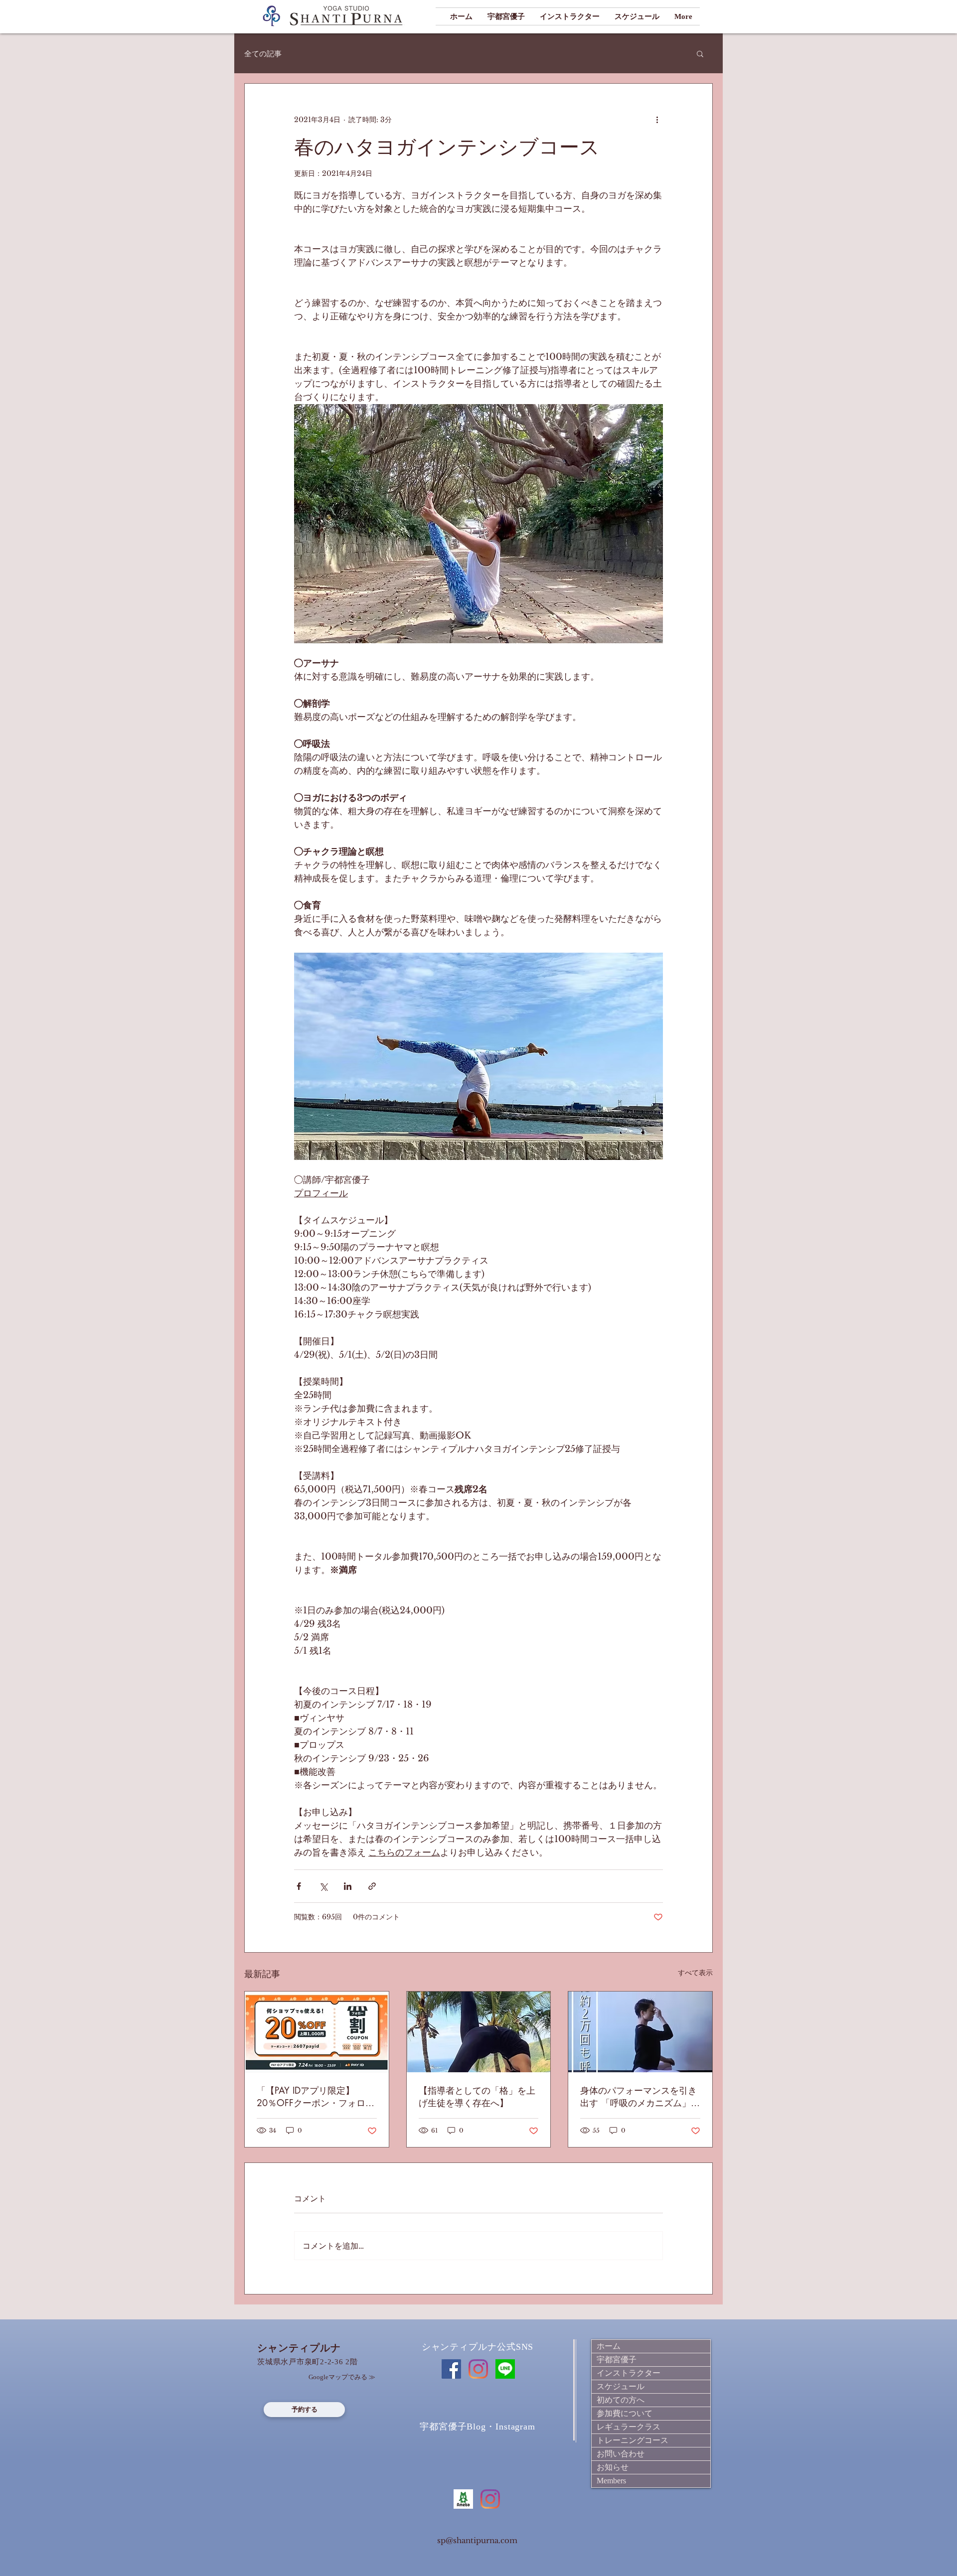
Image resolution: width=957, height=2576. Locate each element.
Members (611, 2481)
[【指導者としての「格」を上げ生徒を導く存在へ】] (479, 2032)
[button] (700, 53)
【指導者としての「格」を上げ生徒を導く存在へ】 (477, 2096)
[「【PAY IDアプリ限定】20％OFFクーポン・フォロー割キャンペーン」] (317, 2032)
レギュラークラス (629, 2427)
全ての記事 (263, 54)
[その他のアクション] (657, 120)
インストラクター (629, 2373)
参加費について (625, 2413)
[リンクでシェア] (372, 1886)
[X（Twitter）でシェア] (323, 1886)
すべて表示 (695, 1973)
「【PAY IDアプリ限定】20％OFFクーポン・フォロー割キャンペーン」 (316, 2097)
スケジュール (621, 2386)
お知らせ (613, 2467)
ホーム (609, 2346)
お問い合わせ (621, 2454)
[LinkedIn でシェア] (348, 1886)
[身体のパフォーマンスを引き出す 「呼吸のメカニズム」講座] (640, 2032)
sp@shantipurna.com (477, 2540)
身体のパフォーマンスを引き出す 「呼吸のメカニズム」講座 (640, 2097)
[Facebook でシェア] (299, 1886)
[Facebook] (451, 2369)
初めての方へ (621, 2400)
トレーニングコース (633, 2440)
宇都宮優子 (617, 2360)
